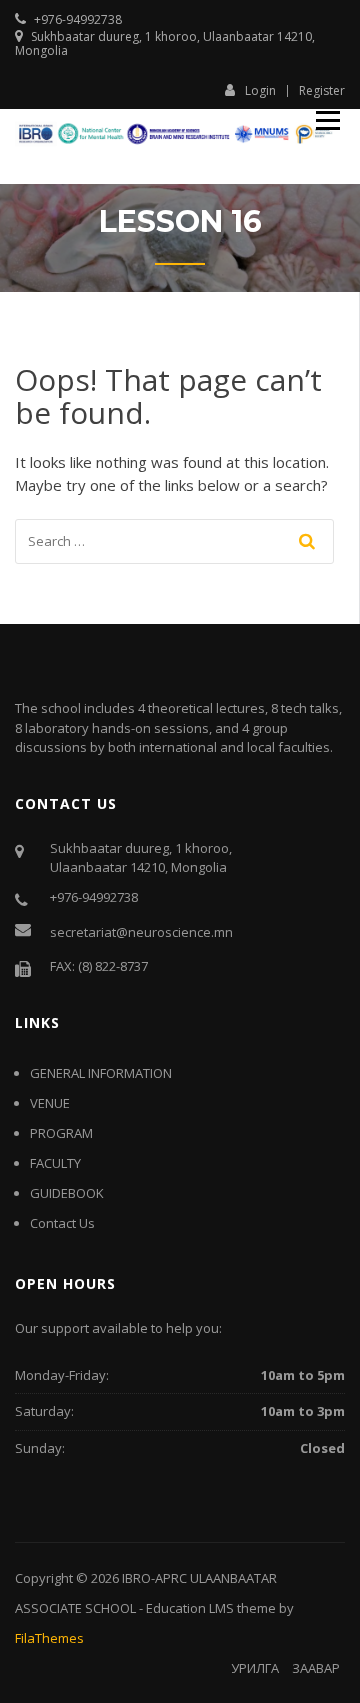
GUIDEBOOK (67, 1193)
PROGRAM (61, 1133)
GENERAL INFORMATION (101, 1073)
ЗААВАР (316, 1668)
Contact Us (62, 1223)
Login (260, 90)
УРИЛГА (255, 1668)
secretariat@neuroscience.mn (141, 932)
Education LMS (190, 1608)
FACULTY (55, 1163)
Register (322, 91)
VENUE (50, 1103)
